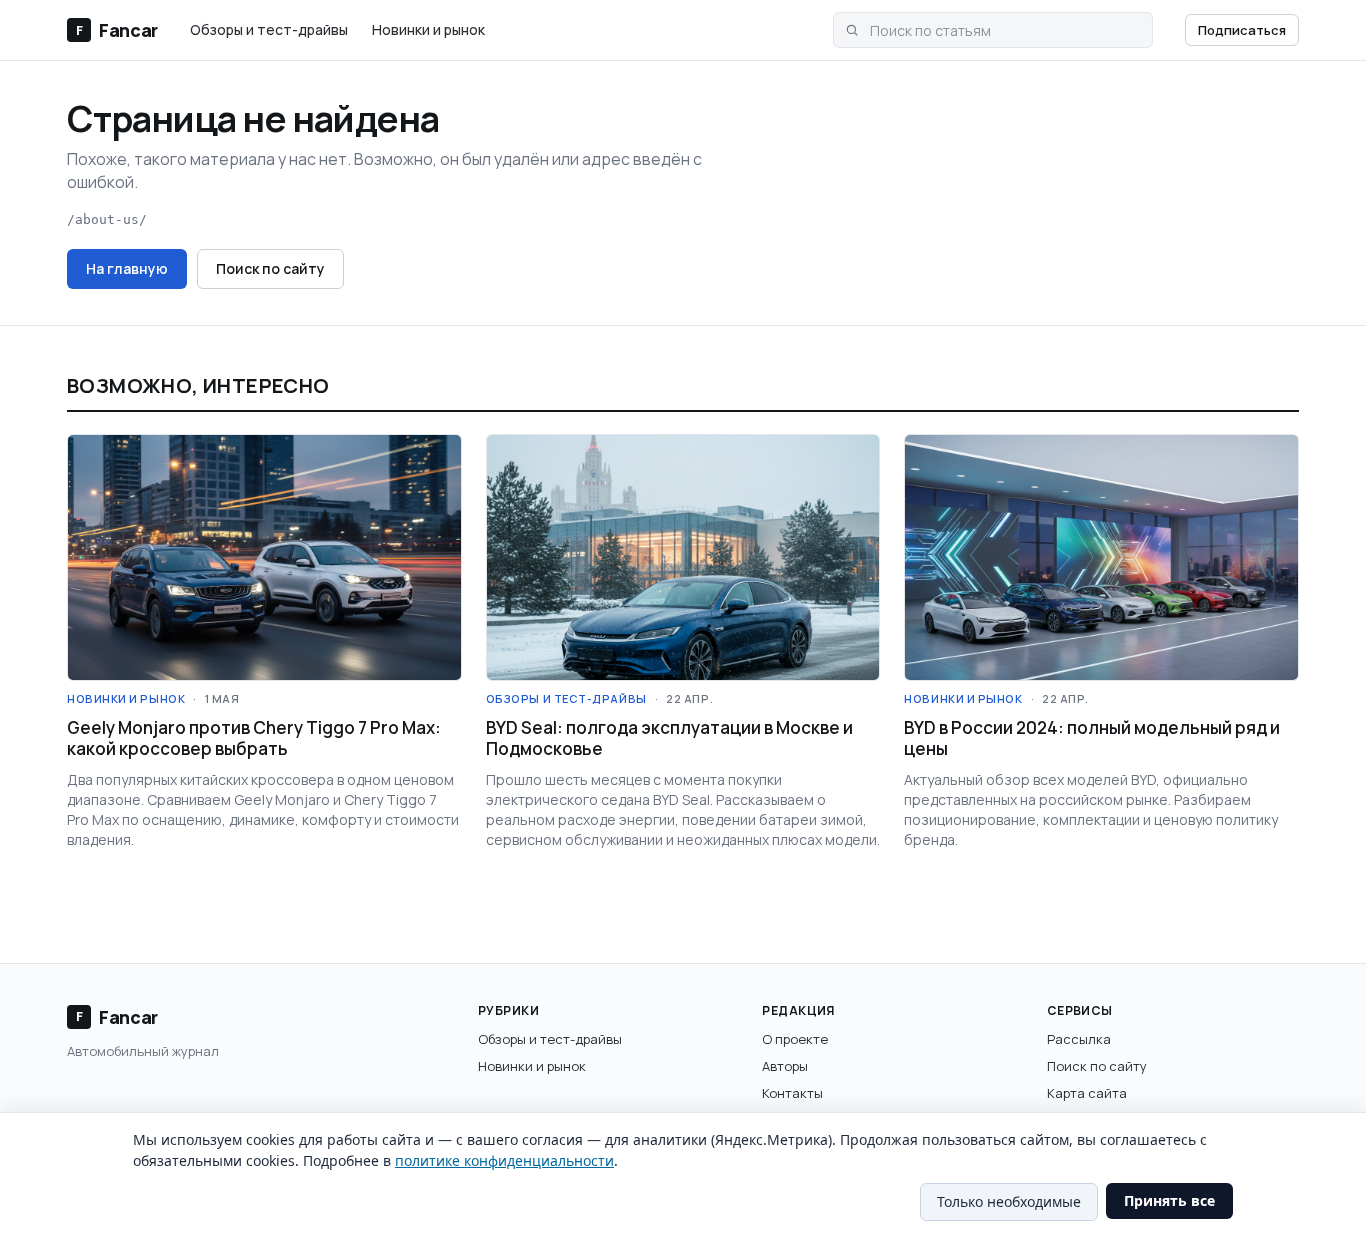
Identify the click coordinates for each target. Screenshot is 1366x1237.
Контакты (792, 1093)
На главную (127, 268)
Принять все (1169, 1200)
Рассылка (1079, 1039)
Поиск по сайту (270, 268)
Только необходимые (1009, 1201)
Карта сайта (1087, 1093)
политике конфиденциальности (504, 1160)
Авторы (785, 1066)
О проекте (795, 1039)
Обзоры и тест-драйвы (269, 29)
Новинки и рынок (428, 29)
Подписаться (1242, 30)
